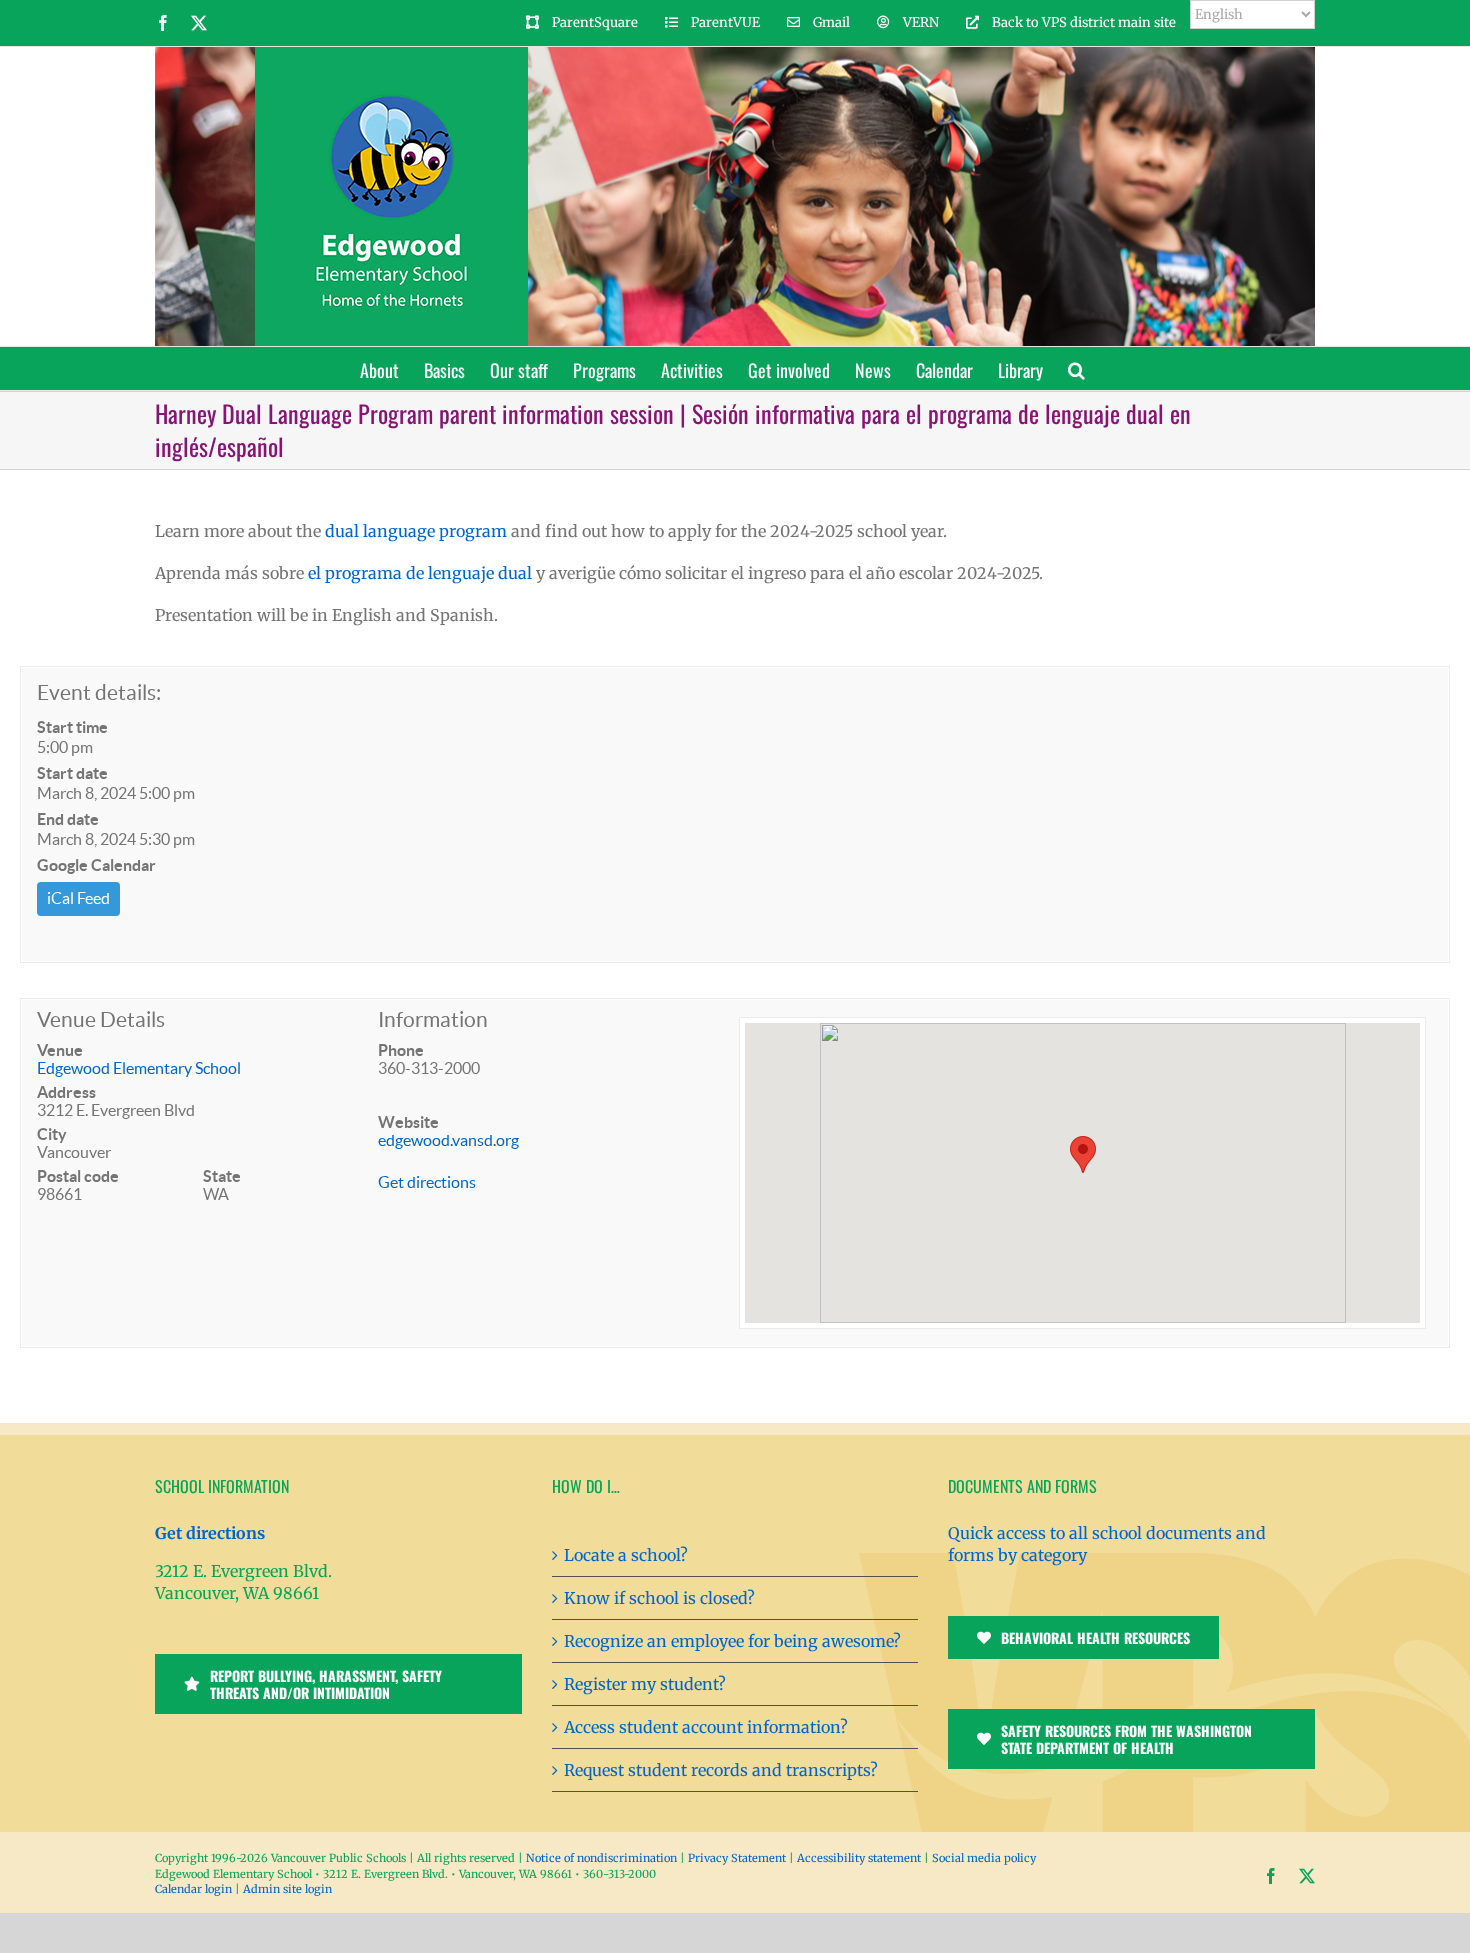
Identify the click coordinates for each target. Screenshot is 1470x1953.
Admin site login (287, 1889)
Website (408, 1122)
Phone (401, 1050)
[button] (1076, 368)
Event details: (99, 692)
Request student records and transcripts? (721, 1770)
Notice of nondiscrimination (601, 1858)
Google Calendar (96, 865)
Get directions (427, 1182)
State (222, 1176)
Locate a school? (626, 1555)
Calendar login (193, 1889)
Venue (60, 1050)
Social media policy (984, 1858)
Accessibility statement (859, 1858)
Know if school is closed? (659, 1598)
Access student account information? (706, 1727)
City (52, 1134)
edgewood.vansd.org (448, 1140)
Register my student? (645, 1684)
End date (68, 819)
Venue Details (101, 1019)
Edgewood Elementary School (139, 1068)
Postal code (78, 1176)
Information (433, 1019)
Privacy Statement (737, 1858)
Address (66, 1092)
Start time (72, 727)
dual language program (416, 531)
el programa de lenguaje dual (420, 573)
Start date (72, 773)
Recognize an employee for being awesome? (732, 1641)
